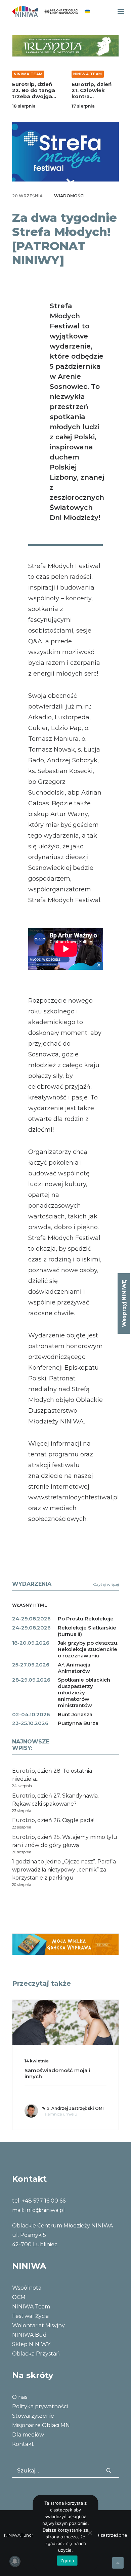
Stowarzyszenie (33, 2416)
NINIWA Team (28, 74)
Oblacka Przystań (36, 2354)
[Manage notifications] (15, 2561)
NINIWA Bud (29, 2335)
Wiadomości (69, 196)
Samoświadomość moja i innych (57, 2073)
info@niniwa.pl (45, 2210)
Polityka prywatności (40, 2406)
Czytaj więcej (106, 1584)
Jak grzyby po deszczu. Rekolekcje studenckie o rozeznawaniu (88, 1649)
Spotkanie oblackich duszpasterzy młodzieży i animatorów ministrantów (84, 1693)
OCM (19, 2297)
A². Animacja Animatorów (74, 1668)
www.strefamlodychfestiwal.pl (74, 1497)
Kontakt (23, 2444)
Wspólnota (27, 2288)
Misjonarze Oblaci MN (41, 2425)
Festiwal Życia (30, 2316)
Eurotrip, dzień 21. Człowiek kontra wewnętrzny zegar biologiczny (92, 99)
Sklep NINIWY (31, 2344)
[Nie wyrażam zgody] (90, 2533)
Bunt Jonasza (75, 1714)
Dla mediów (28, 2435)
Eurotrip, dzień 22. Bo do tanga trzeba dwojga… (34, 90)
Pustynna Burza (78, 1723)
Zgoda (67, 2561)
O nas (20, 2397)
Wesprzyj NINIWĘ (124, 1303)
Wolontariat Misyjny (38, 2325)
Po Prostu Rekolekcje (86, 1619)
